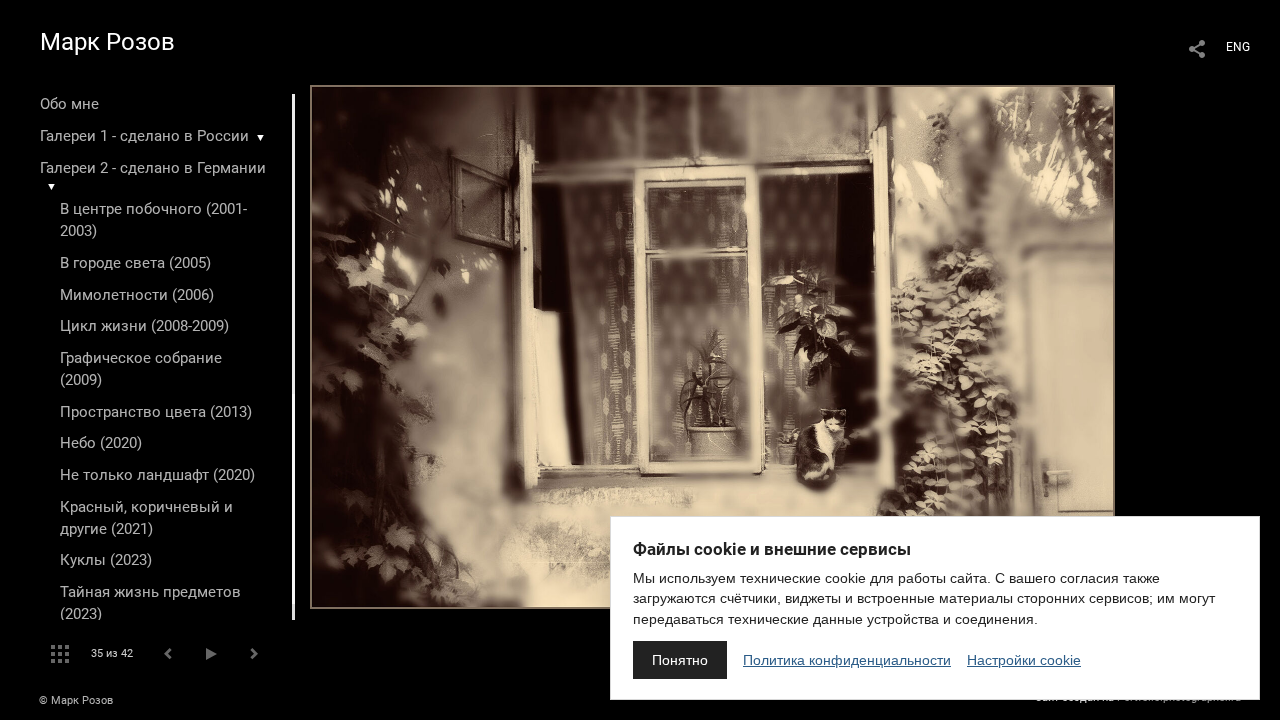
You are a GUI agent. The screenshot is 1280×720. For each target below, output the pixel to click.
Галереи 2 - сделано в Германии (153, 168)
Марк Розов (107, 42)
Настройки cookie (1024, 660)
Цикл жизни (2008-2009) (144, 326)
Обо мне (69, 104)
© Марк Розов (76, 700)
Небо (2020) (101, 443)
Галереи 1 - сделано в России (144, 136)
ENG (1238, 47)
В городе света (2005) (135, 263)
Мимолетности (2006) (137, 295)
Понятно (680, 660)
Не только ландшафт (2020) (157, 475)
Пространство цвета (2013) (156, 412)
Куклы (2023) (106, 560)
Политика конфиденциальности (847, 660)
